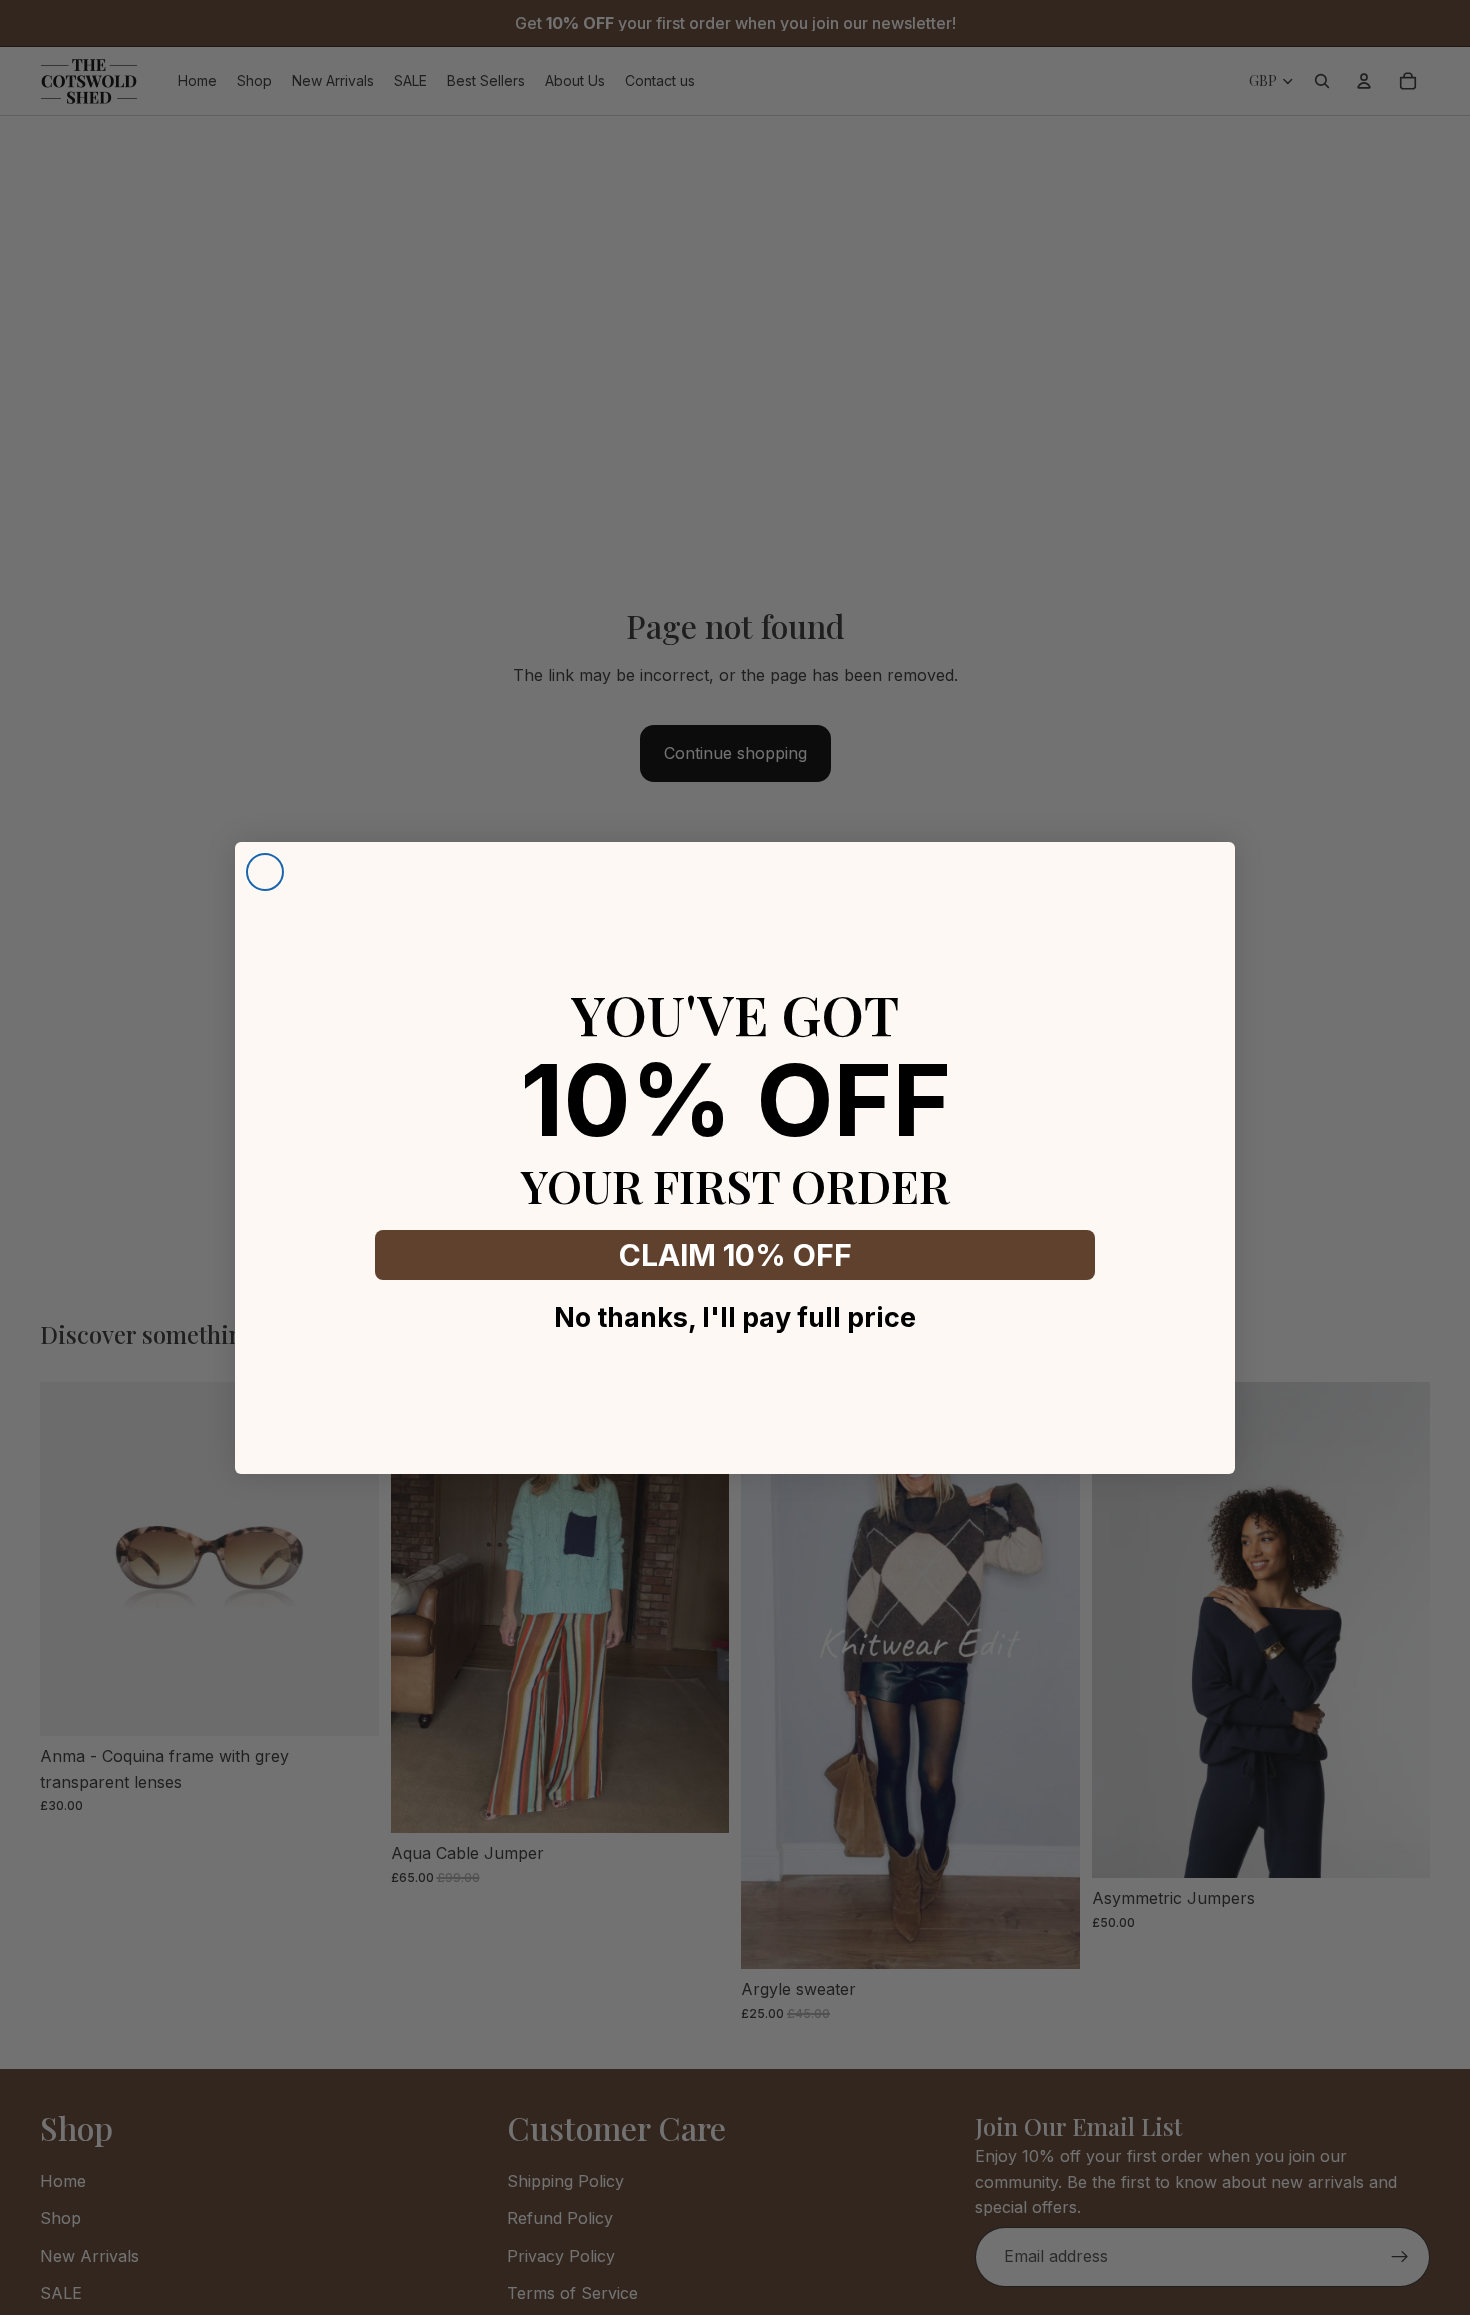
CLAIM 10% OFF (735, 1255)
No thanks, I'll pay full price (735, 1317)
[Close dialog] (265, 872)
